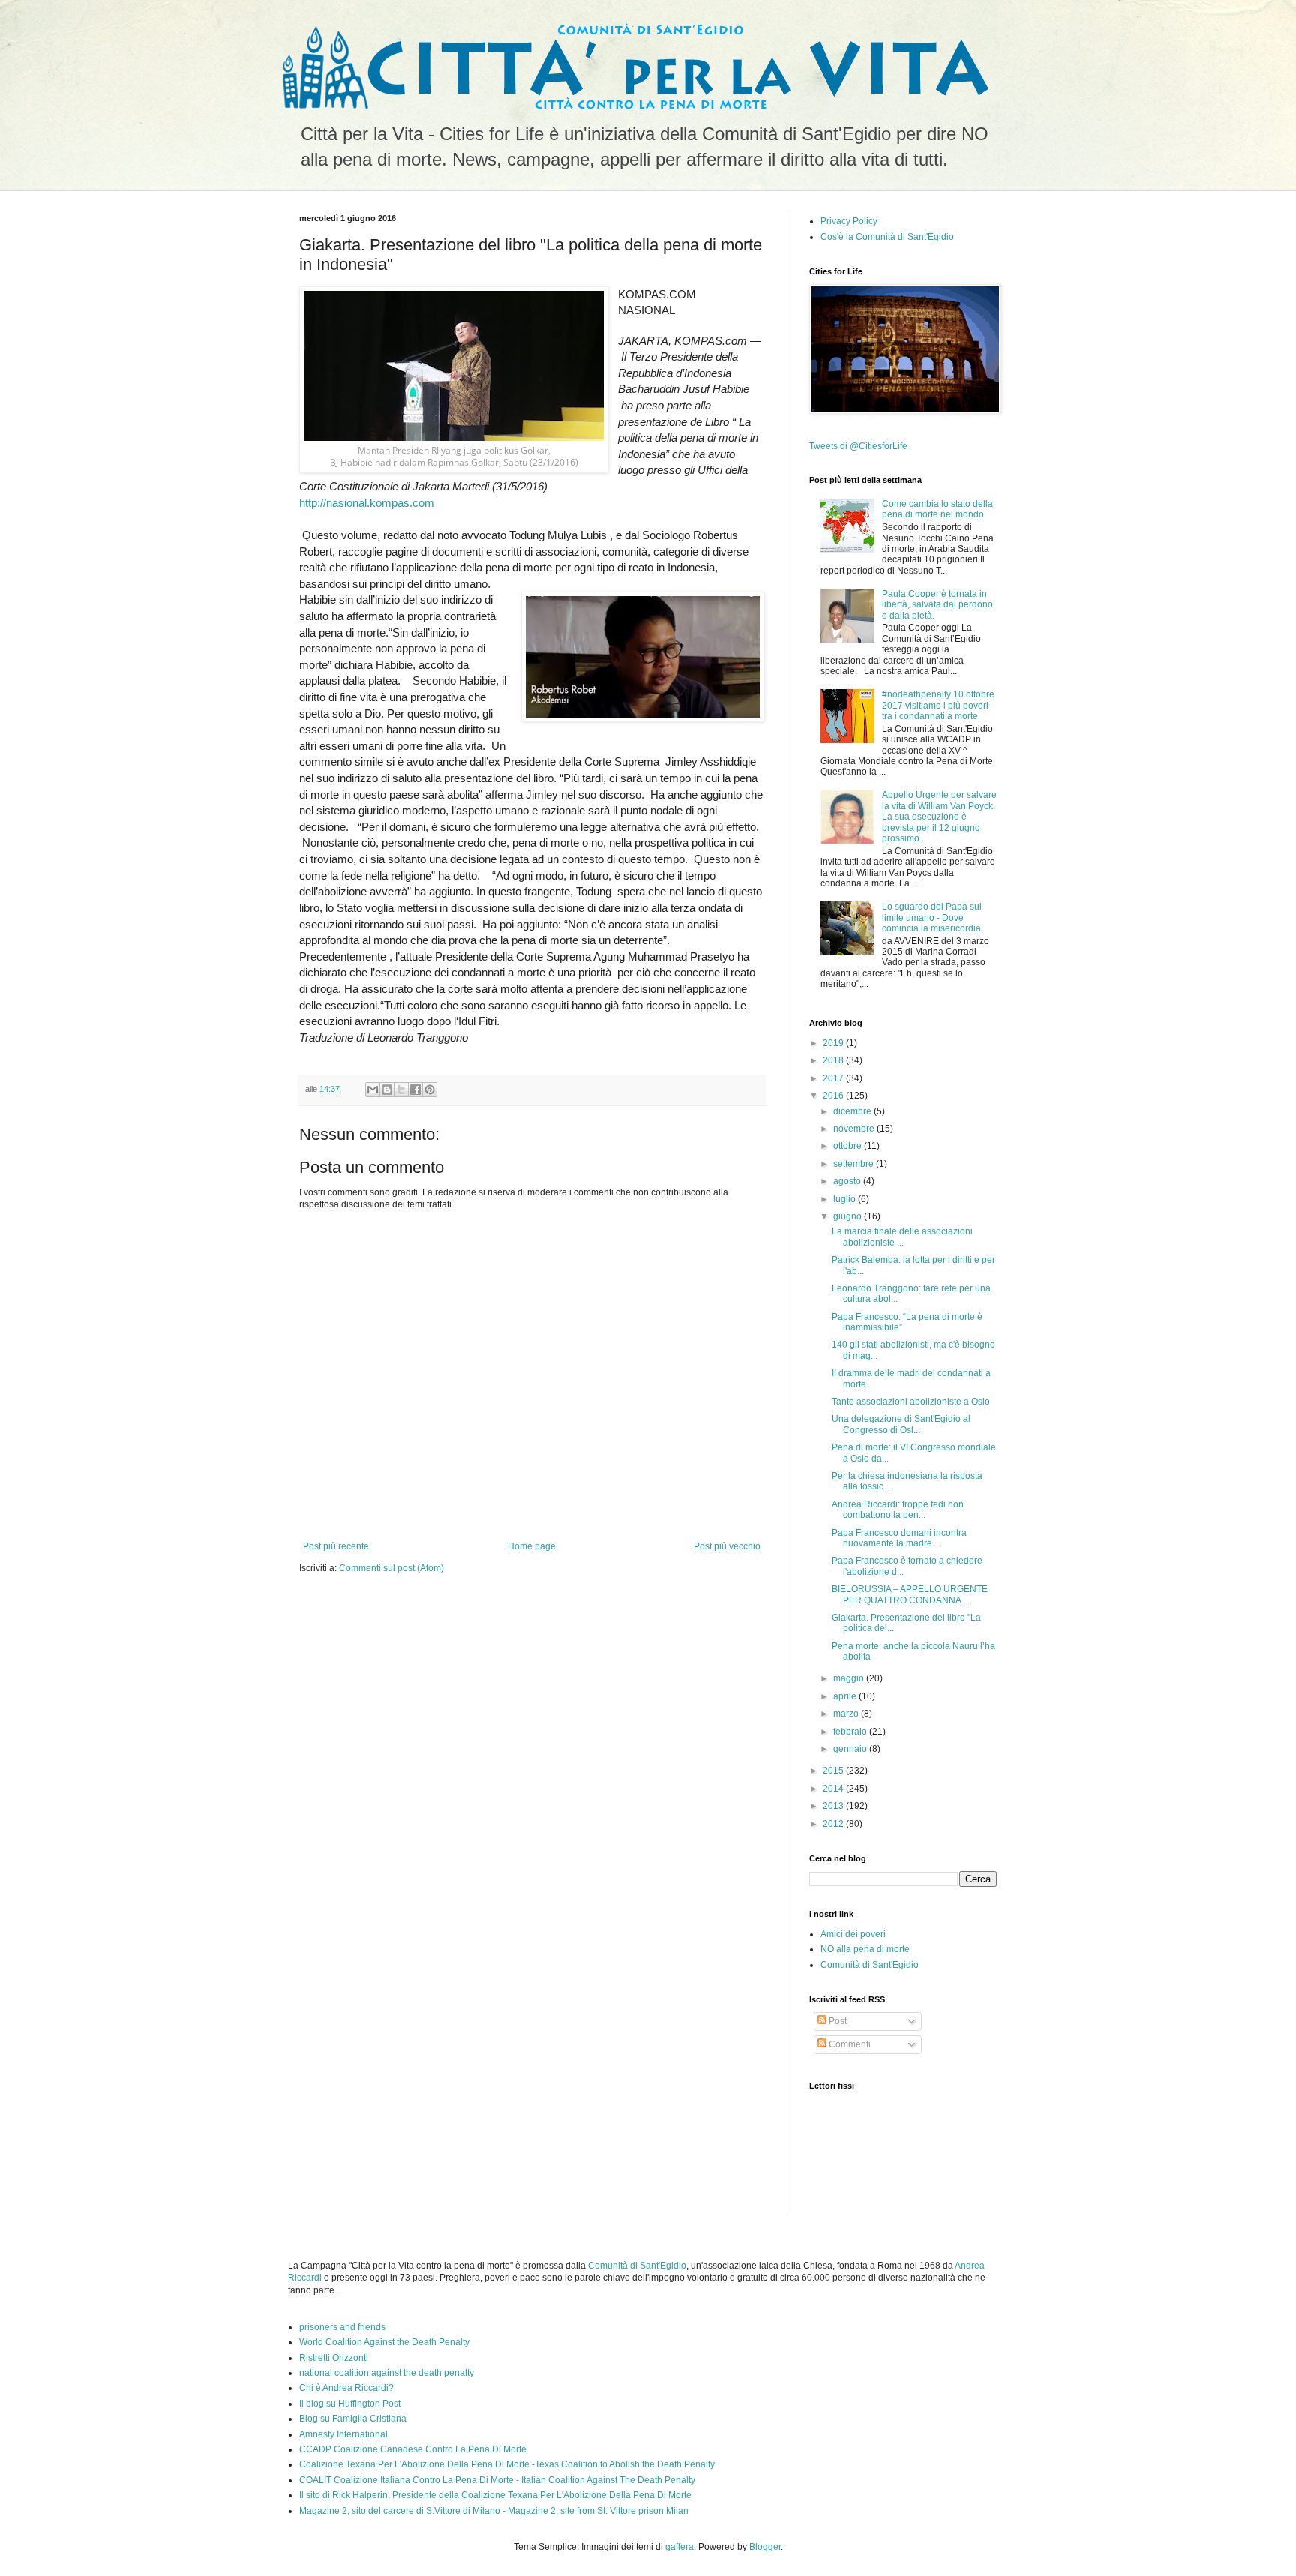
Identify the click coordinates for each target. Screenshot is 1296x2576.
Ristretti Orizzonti (334, 2358)
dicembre (853, 1111)
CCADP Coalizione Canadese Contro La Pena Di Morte (413, 2449)
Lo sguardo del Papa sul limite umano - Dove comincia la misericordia (932, 918)
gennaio (851, 1749)
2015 (834, 1771)
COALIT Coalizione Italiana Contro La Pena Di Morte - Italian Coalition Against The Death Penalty (497, 2480)
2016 (834, 1096)
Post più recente (336, 1546)
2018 (834, 1060)
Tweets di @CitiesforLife (858, 446)
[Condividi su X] (401, 1090)
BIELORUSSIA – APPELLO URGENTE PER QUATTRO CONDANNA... (910, 1594)
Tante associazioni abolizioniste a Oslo (911, 1402)
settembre (855, 1164)
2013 (834, 1806)
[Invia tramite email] (373, 1090)
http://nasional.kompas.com (367, 503)
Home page (532, 1546)
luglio (846, 1199)
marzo (847, 1714)
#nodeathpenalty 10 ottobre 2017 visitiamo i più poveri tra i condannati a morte (938, 705)
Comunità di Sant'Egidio (870, 1965)
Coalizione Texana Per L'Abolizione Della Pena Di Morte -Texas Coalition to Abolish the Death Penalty (507, 2464)
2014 (834, 1789)
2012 (834, 1824)
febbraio (851, 1732)
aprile (846, 1696)
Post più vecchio (727, 1546)
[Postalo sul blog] (387, 1090)
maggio (850, 1678)
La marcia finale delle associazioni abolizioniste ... (902, 1237)
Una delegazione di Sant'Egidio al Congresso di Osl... (901, 1424)
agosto (848, 1181)
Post (837, 2021)
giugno (849, 1216)
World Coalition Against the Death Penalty (384, 2342)
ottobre (849, 1146)
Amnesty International (343, 2434)
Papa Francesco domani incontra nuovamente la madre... (899, 1538)
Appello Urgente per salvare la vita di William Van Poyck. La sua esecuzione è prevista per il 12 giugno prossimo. (939, 817)
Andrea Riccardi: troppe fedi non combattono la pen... (898, 1510)
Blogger (765, 2547)
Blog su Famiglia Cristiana (353, 2419)
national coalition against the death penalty (387, 2373)
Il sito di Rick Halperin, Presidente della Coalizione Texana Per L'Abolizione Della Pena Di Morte (495, 2495)
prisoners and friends (342, 2327)
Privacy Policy (849, 221)
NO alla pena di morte (865, 1949)
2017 (834, 1078)
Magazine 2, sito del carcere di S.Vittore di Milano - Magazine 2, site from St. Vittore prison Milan (494, 2511)
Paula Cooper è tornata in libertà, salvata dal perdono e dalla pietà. (937, 605)
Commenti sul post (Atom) (391, 1568)
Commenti (849, 2044)
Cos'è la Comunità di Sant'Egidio (887, 237)
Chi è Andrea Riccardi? (346, 2388)
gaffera (679, 2547)
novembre (855, 1129)
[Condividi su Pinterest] (430, 1090)
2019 (834, 1043)
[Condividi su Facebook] (415, 1090)
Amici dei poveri (853, 1934)
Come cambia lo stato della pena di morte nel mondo (937, 509)
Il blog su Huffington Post (350, 2404)
